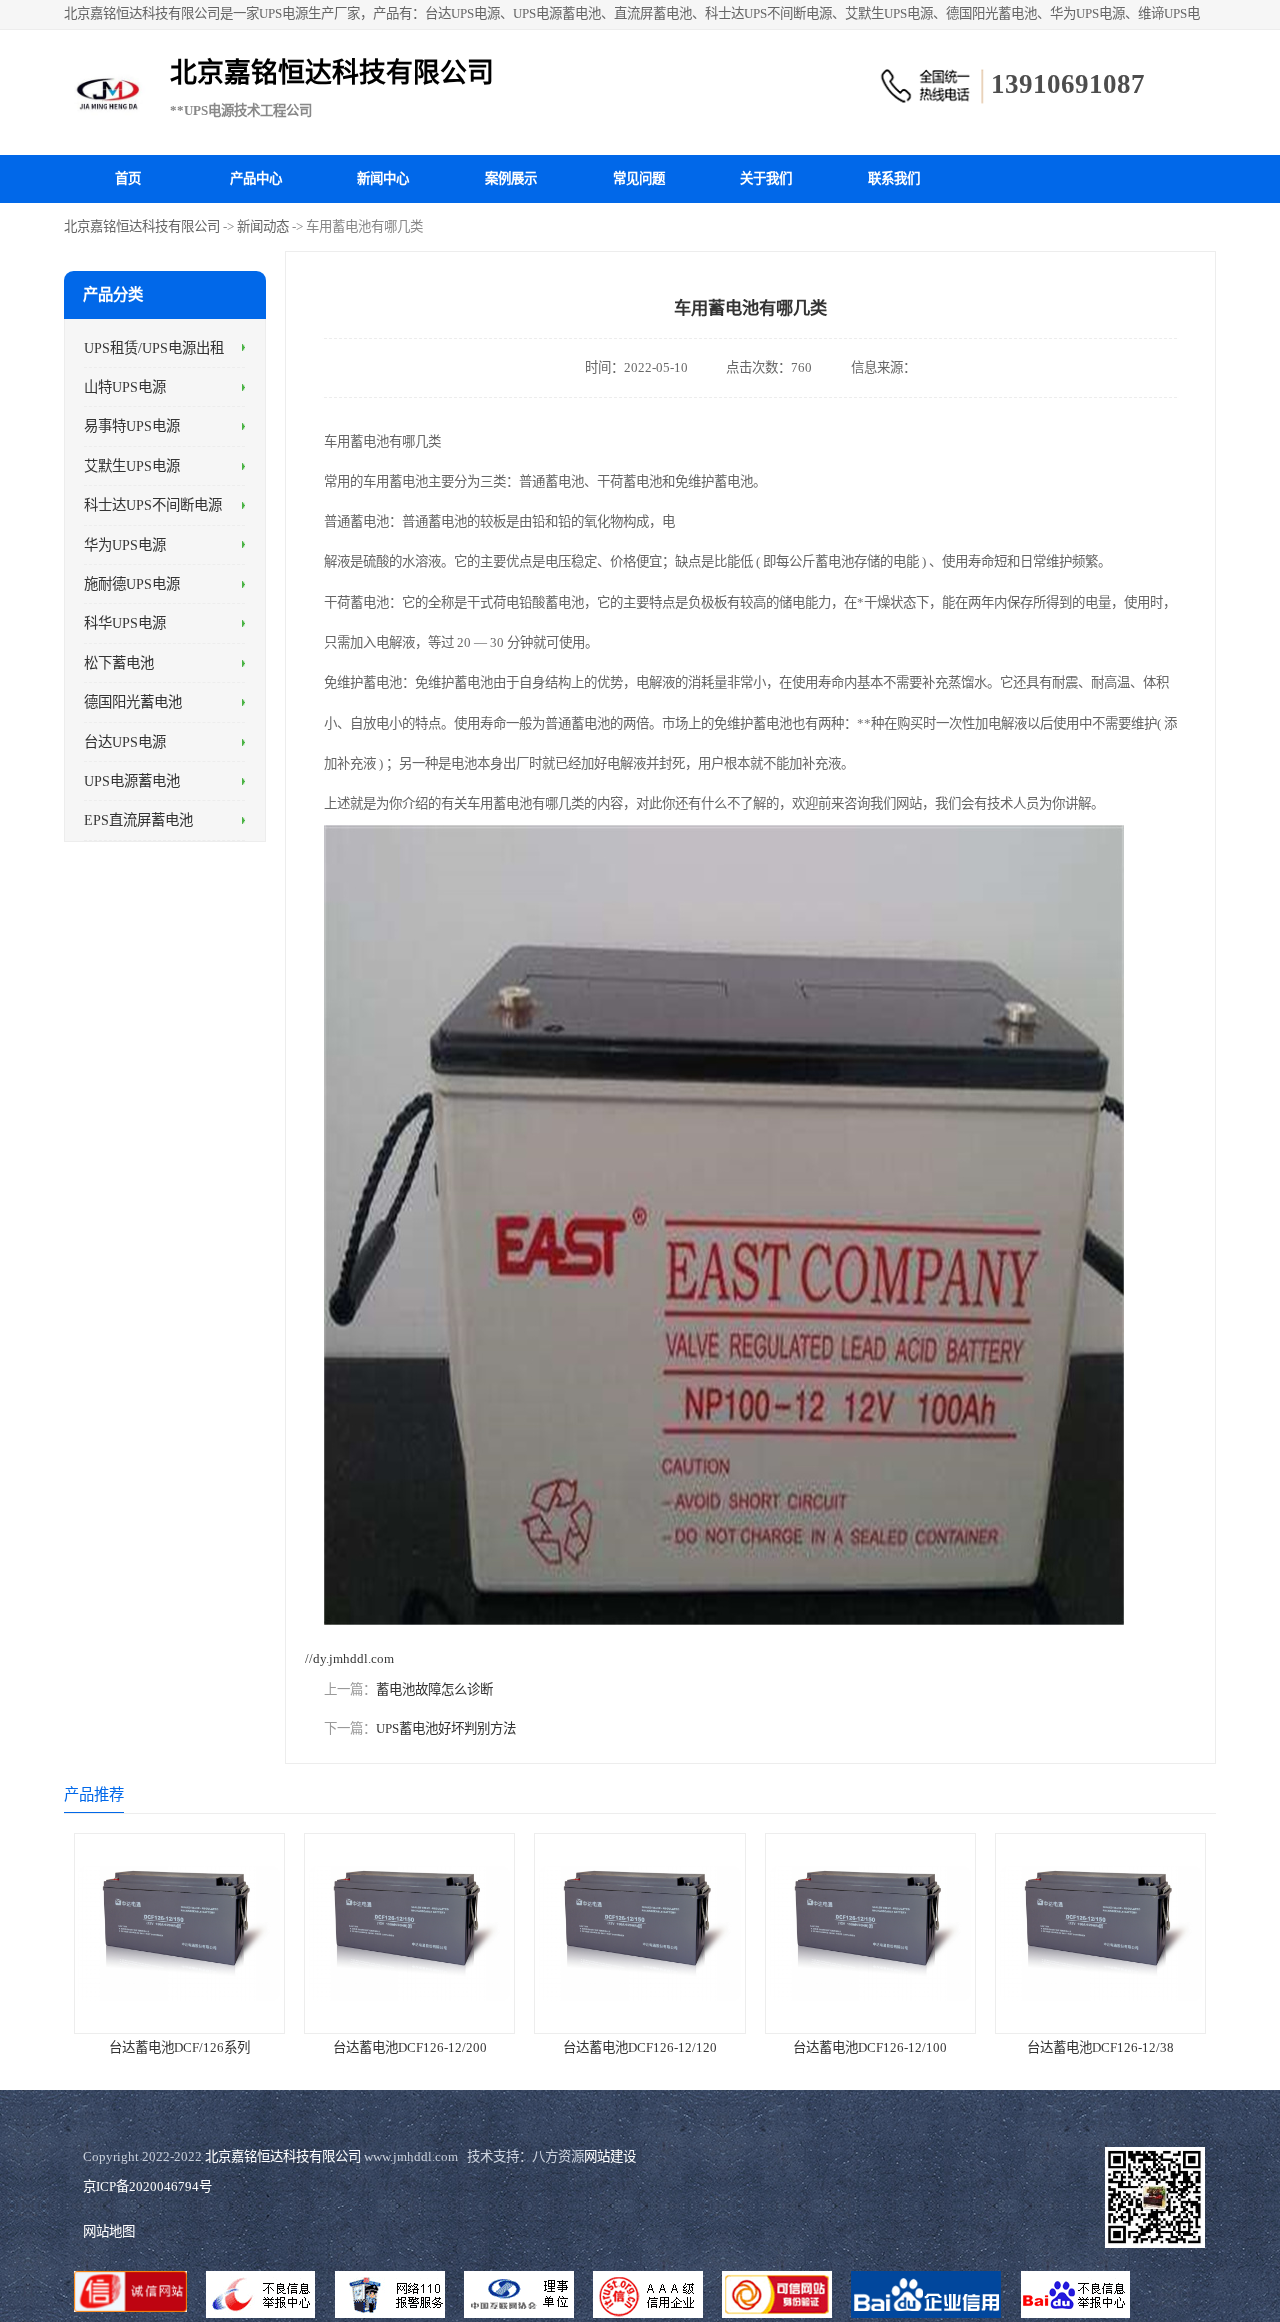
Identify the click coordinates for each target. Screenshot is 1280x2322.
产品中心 (256, 178)
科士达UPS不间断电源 (153, 505)
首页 (128, 178)
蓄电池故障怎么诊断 (434, 1689)
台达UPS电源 (125, 741)
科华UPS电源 (125, 623)
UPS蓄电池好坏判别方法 (446, 1728)
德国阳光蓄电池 (133, 702)
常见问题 (639, 178)
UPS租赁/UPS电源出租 (154, 347)
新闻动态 (263, 226)
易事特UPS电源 (132, 426)
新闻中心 (383, 178)
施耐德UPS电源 (132, 584)
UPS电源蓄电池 (132, 781)
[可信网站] (777, 2296)
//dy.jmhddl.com (349, 1658)
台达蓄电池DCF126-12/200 (410, 2047)
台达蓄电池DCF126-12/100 (870, 2047)
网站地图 (109, 2231)
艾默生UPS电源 (132, 465)
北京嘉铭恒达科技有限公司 (142, 226)
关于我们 (766, 178)
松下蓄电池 (119, 662)
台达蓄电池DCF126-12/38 (1100, 2047)
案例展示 (511, 178)
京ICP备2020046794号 (147, 2186)
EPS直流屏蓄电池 (138, 820)
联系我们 (894, 178)
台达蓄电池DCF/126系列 (179, 2047)
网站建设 (610, 2156)
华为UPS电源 (125, 544)
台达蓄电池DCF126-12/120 (640, 2047)
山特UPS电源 (125, 387)
